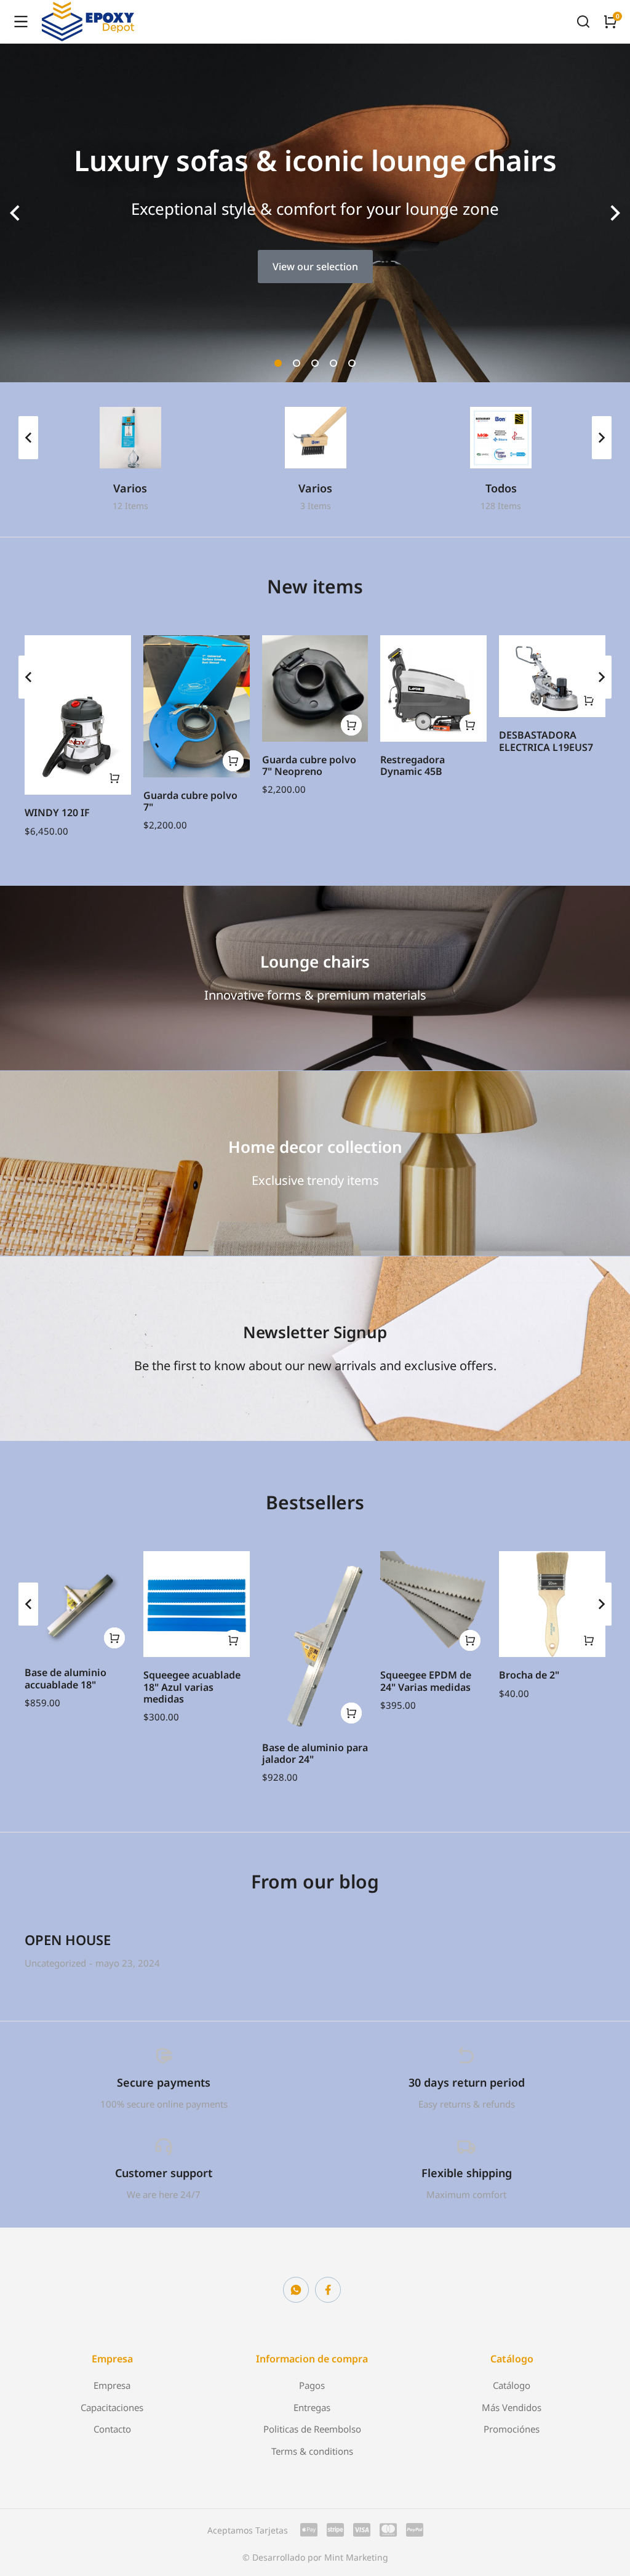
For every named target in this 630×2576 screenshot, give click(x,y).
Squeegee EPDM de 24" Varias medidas (426, 1681)
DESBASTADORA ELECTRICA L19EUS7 (546, 741)
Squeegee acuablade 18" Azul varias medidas (192, 1687)
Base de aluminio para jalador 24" (315, 1753)
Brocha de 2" (529, 1675)
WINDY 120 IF (57, 813)
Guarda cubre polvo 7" (190, 801)
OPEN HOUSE (68, 1940)
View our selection (315, 267)
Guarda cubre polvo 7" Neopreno (309, 765)
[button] (278, 363)
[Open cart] (610, 22)
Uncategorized (55, 1963)
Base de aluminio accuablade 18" (66, 1678)
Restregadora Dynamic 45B (413, 765)
